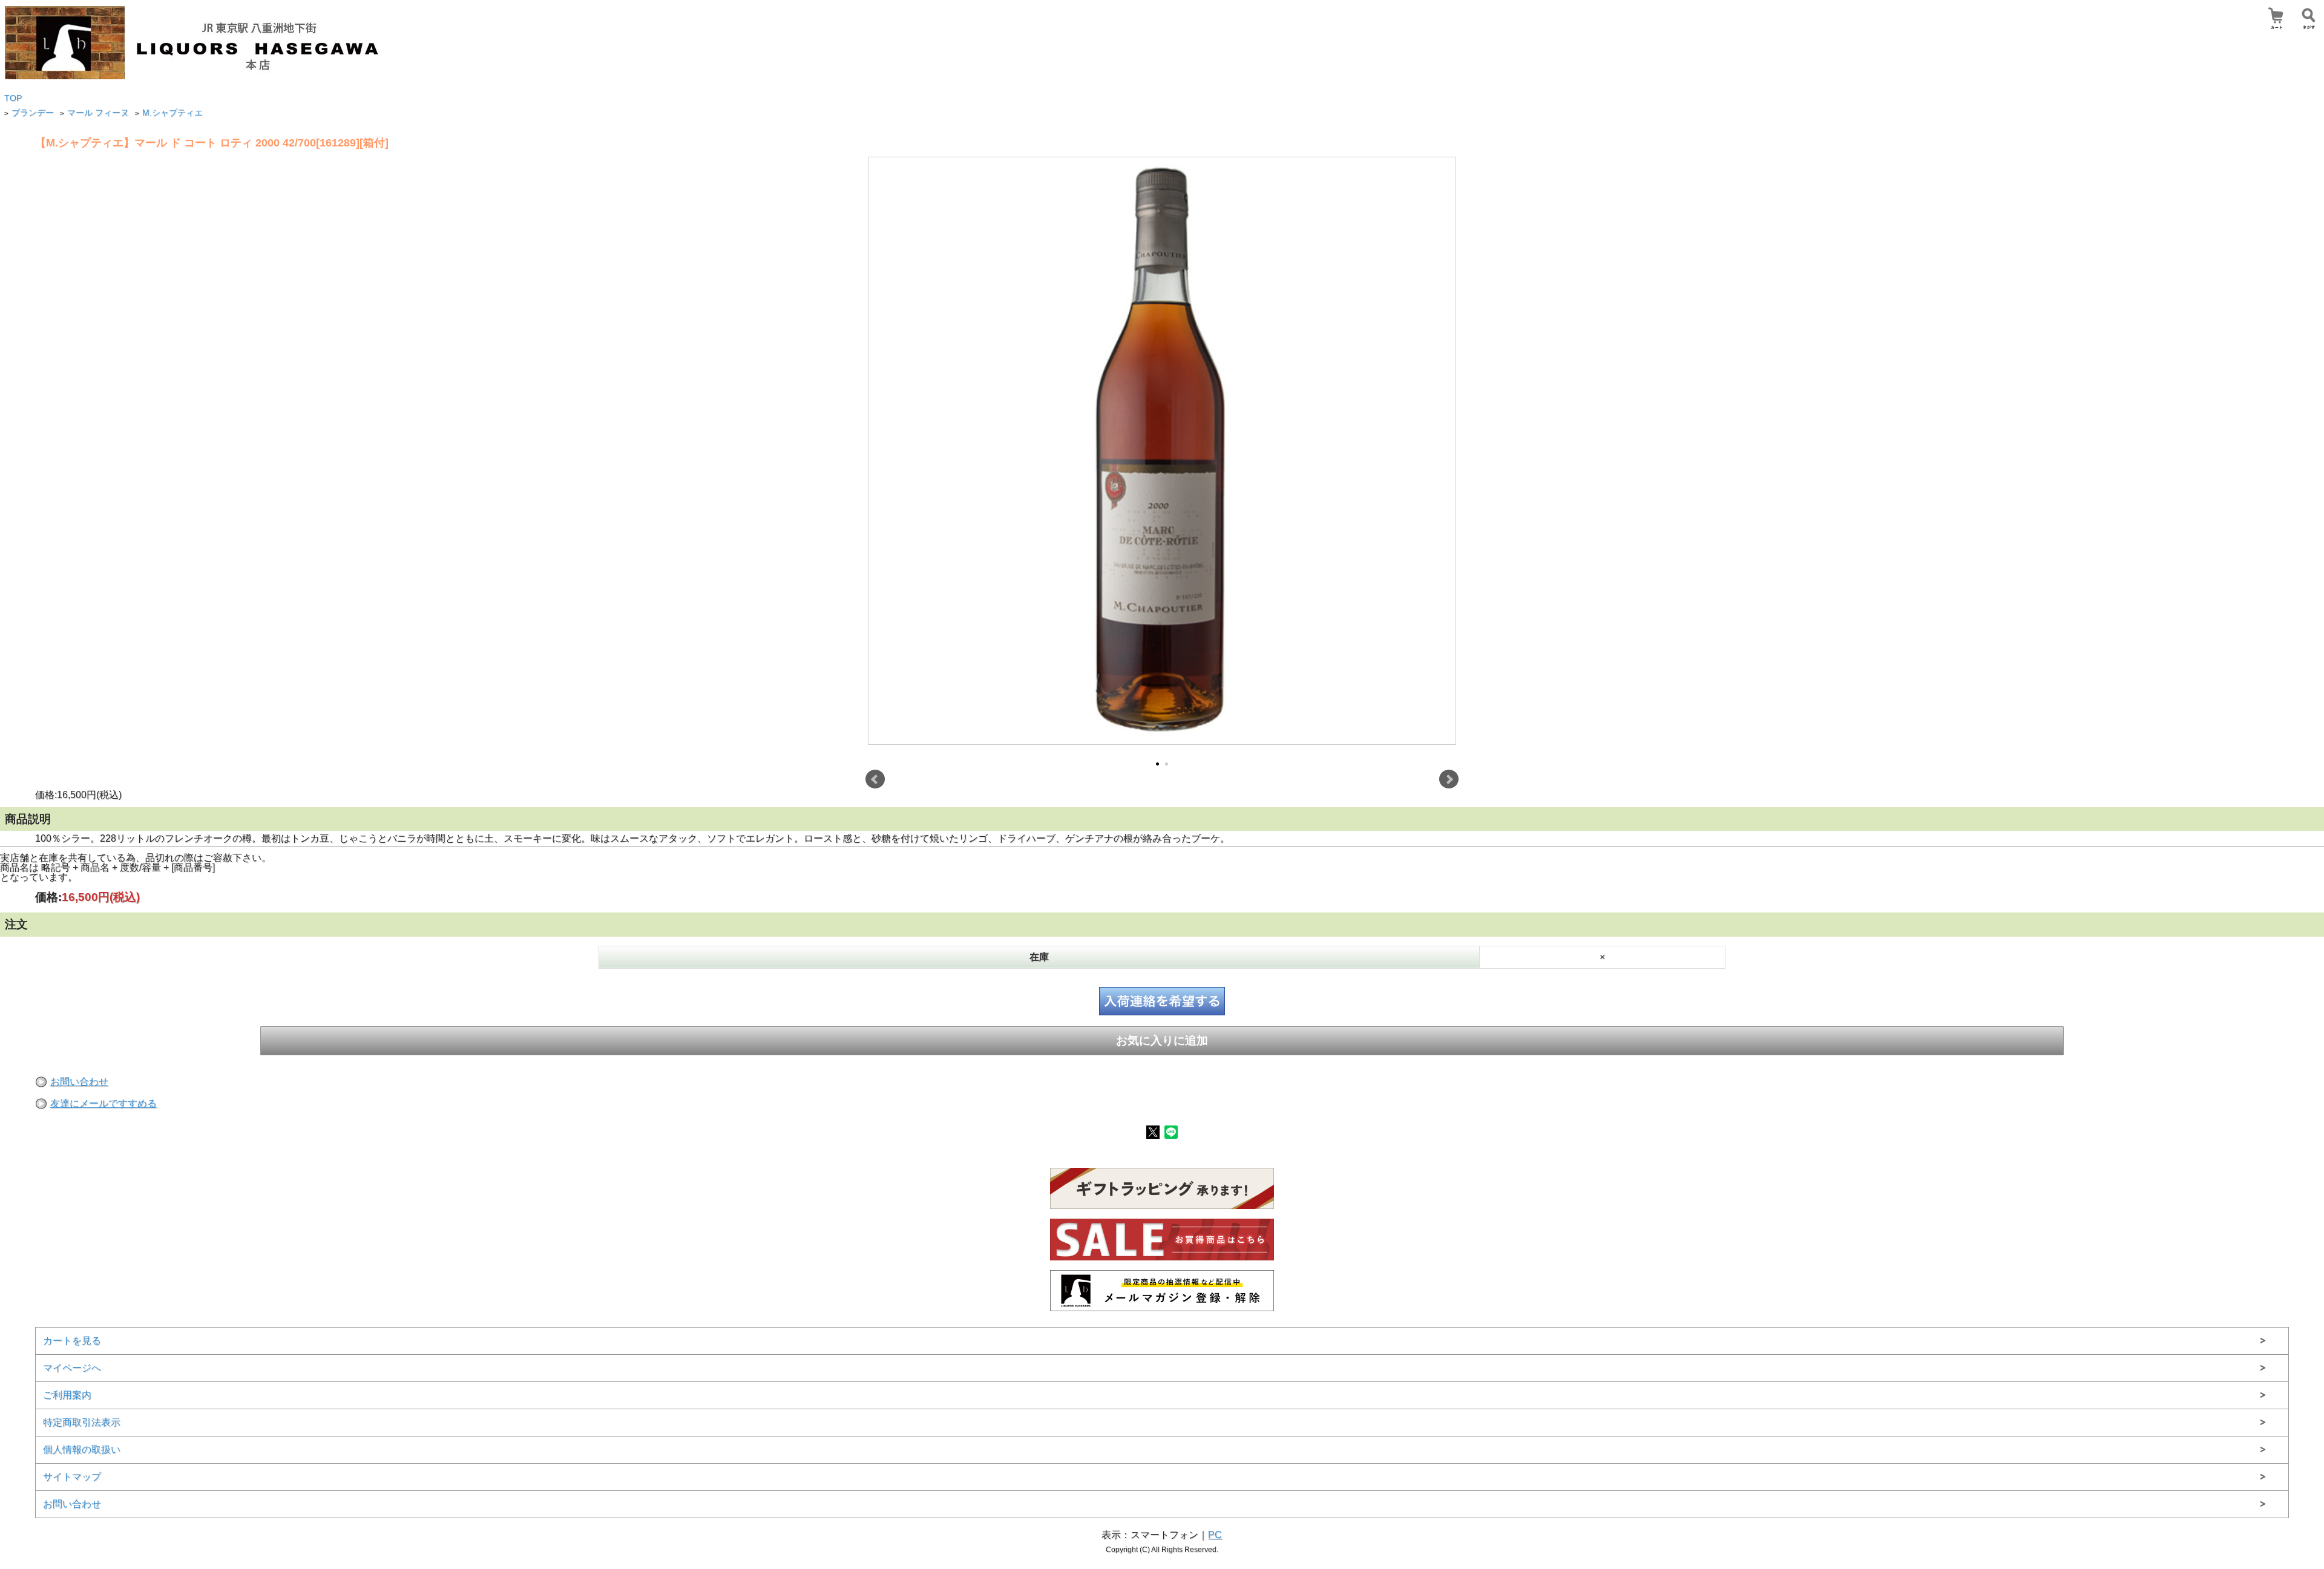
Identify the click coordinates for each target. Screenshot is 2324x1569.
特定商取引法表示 (82, 1422)
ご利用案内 (67, 1395)
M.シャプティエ (172, 113)
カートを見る (72, 1341)
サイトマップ (72, 1477)
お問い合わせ (79, 1082)
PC (1215, 1535)
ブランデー (33, 113)
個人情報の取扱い (82, 1449)
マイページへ (72, 1368)
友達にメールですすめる (103, 1103)
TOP (13, 98)
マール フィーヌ (98, 113)
